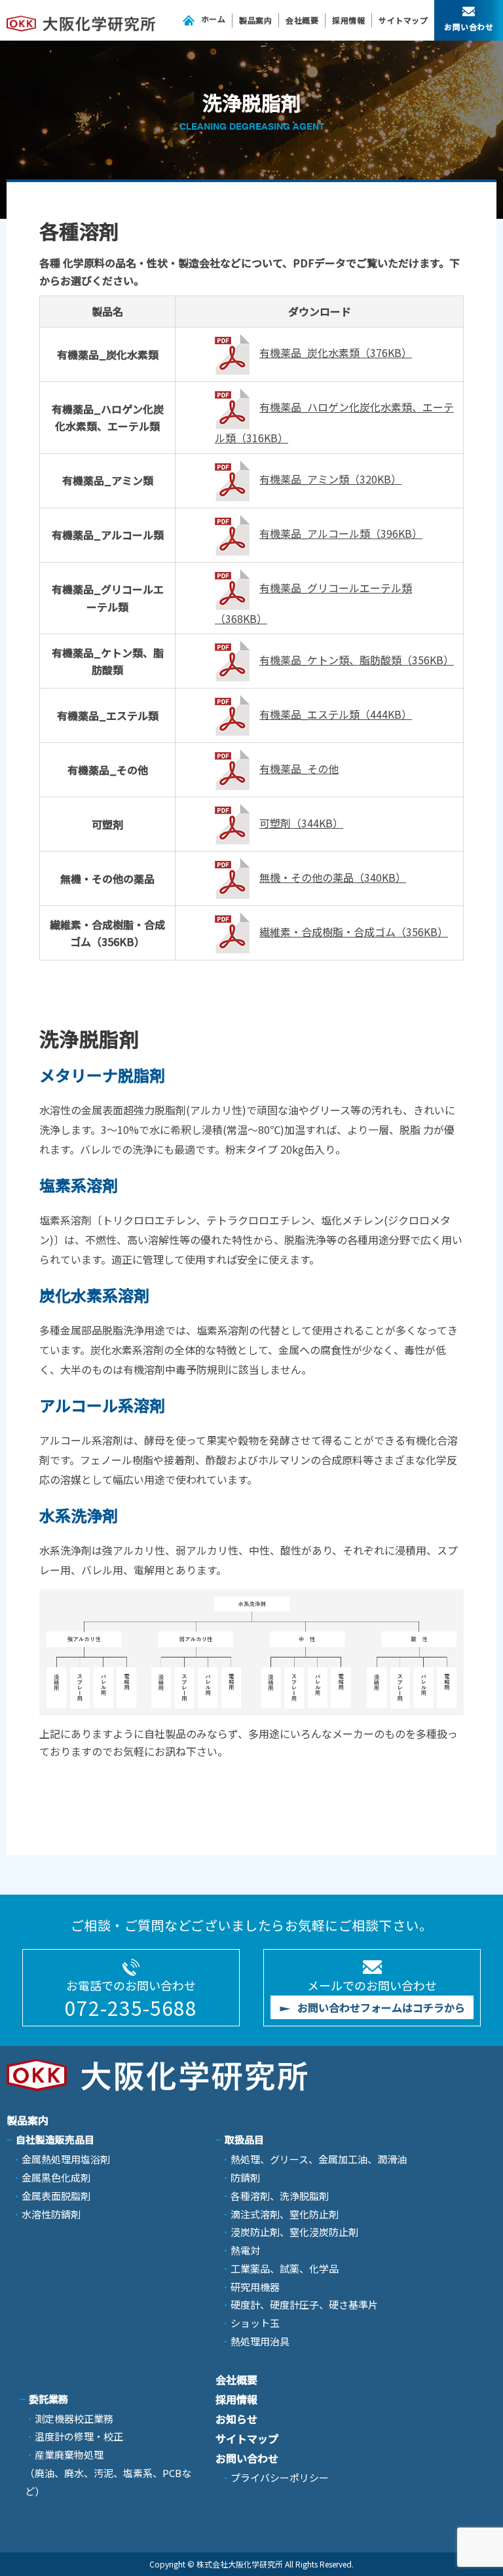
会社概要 (302, 20)
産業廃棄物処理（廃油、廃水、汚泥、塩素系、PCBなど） (108, 2473)
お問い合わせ (469, 27)
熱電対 (245, 2250)
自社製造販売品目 (55, 2139)
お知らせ (236, 2419)
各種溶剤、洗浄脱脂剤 (280, 2196)
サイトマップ (403, 20)
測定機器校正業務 (74, 2418)
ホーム (214, 19)
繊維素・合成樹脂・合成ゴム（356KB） (354, 932)
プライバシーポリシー (280, 2477)
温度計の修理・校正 (79, 2436)
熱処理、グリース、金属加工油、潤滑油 (319, 2159)
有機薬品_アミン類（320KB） (330, 479)
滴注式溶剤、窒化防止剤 (285, 2214)
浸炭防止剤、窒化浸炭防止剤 (294, 2232)
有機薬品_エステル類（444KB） (336, 714)
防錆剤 (245, 2177)
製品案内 (255, 20)
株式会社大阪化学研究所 (240, 2564)
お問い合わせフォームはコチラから (381, 2007)
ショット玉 (255, 2323)
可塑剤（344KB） (301, 823)
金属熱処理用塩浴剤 (66, 2159)
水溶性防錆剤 (51, 2214)
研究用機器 (255, 2287)
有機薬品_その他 (299, 768)
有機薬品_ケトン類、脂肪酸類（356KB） (357, 660)
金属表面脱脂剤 (56, 2196)
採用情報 (348, 20)
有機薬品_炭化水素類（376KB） (336, 352)
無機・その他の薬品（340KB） (333, 877)
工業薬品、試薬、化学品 (285, 2268)
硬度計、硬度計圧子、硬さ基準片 (304, 2304)
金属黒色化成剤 (56, 2177)
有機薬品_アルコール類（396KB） (341, 533)
